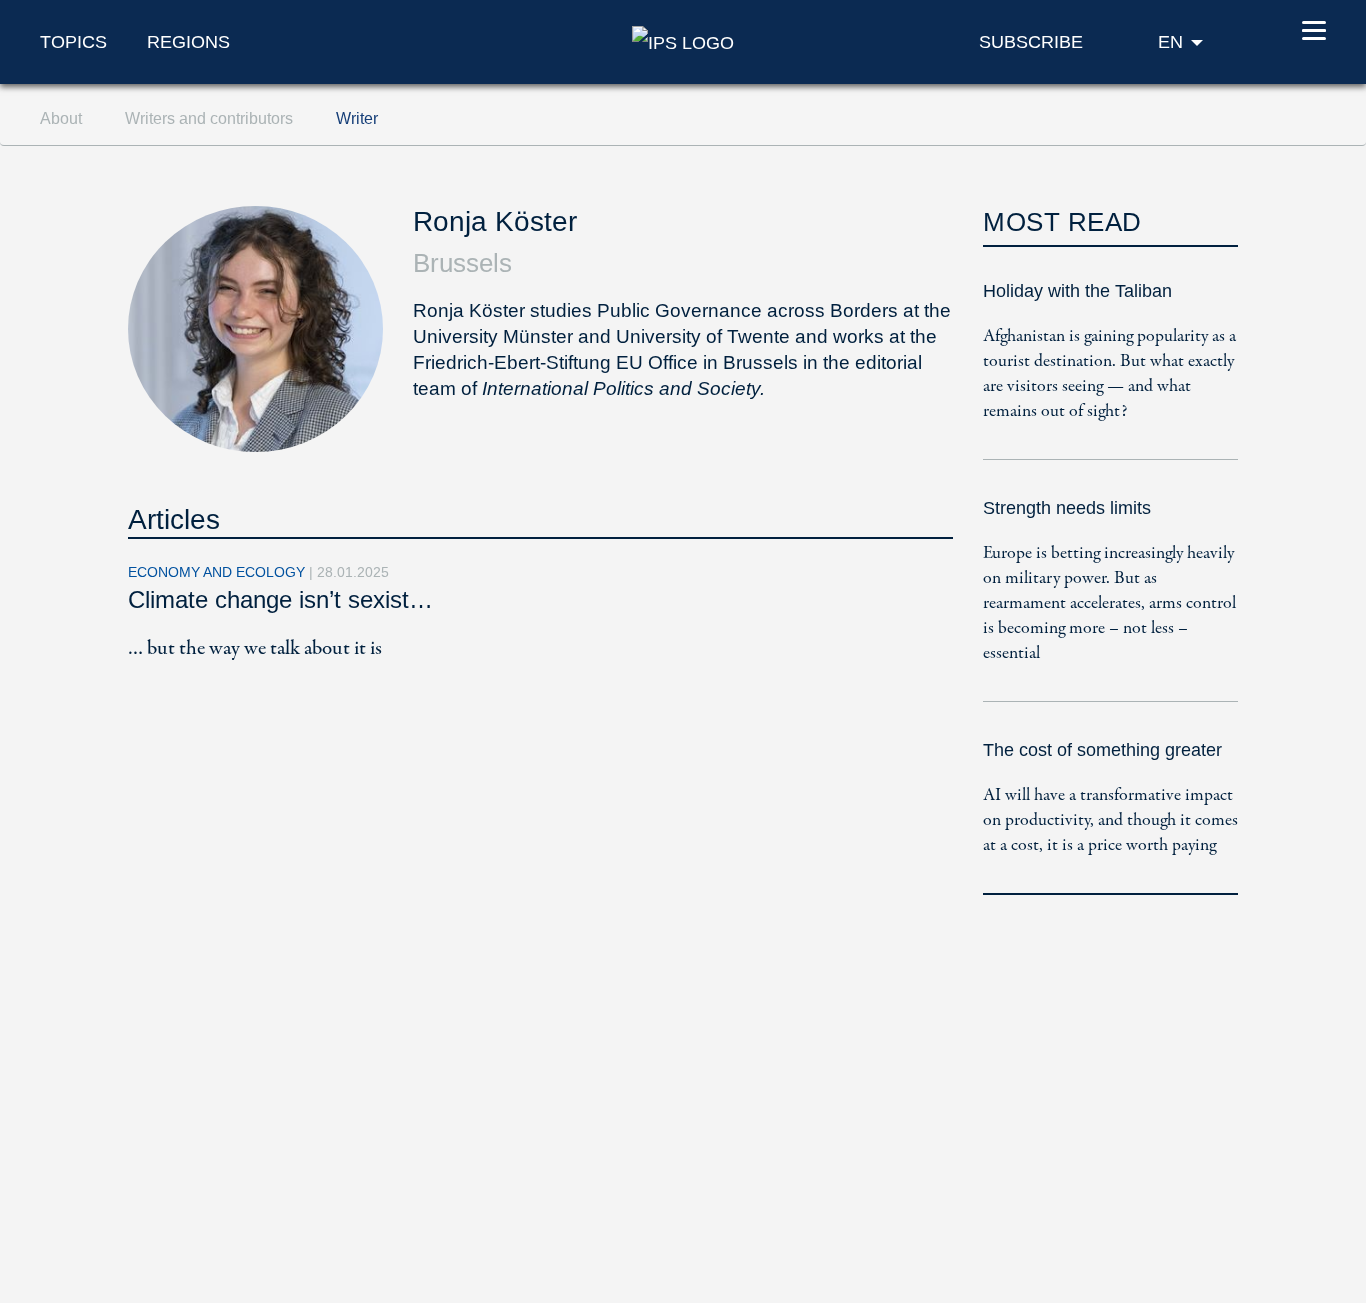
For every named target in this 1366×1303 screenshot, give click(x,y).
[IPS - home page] (683, 41)
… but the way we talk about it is (255, 648)
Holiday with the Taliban (1077, 291)
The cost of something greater (1102, 750)
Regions (188, 42)
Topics (73, 42)
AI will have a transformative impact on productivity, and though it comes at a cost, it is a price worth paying (1110, 820)
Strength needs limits (1067, 508)
